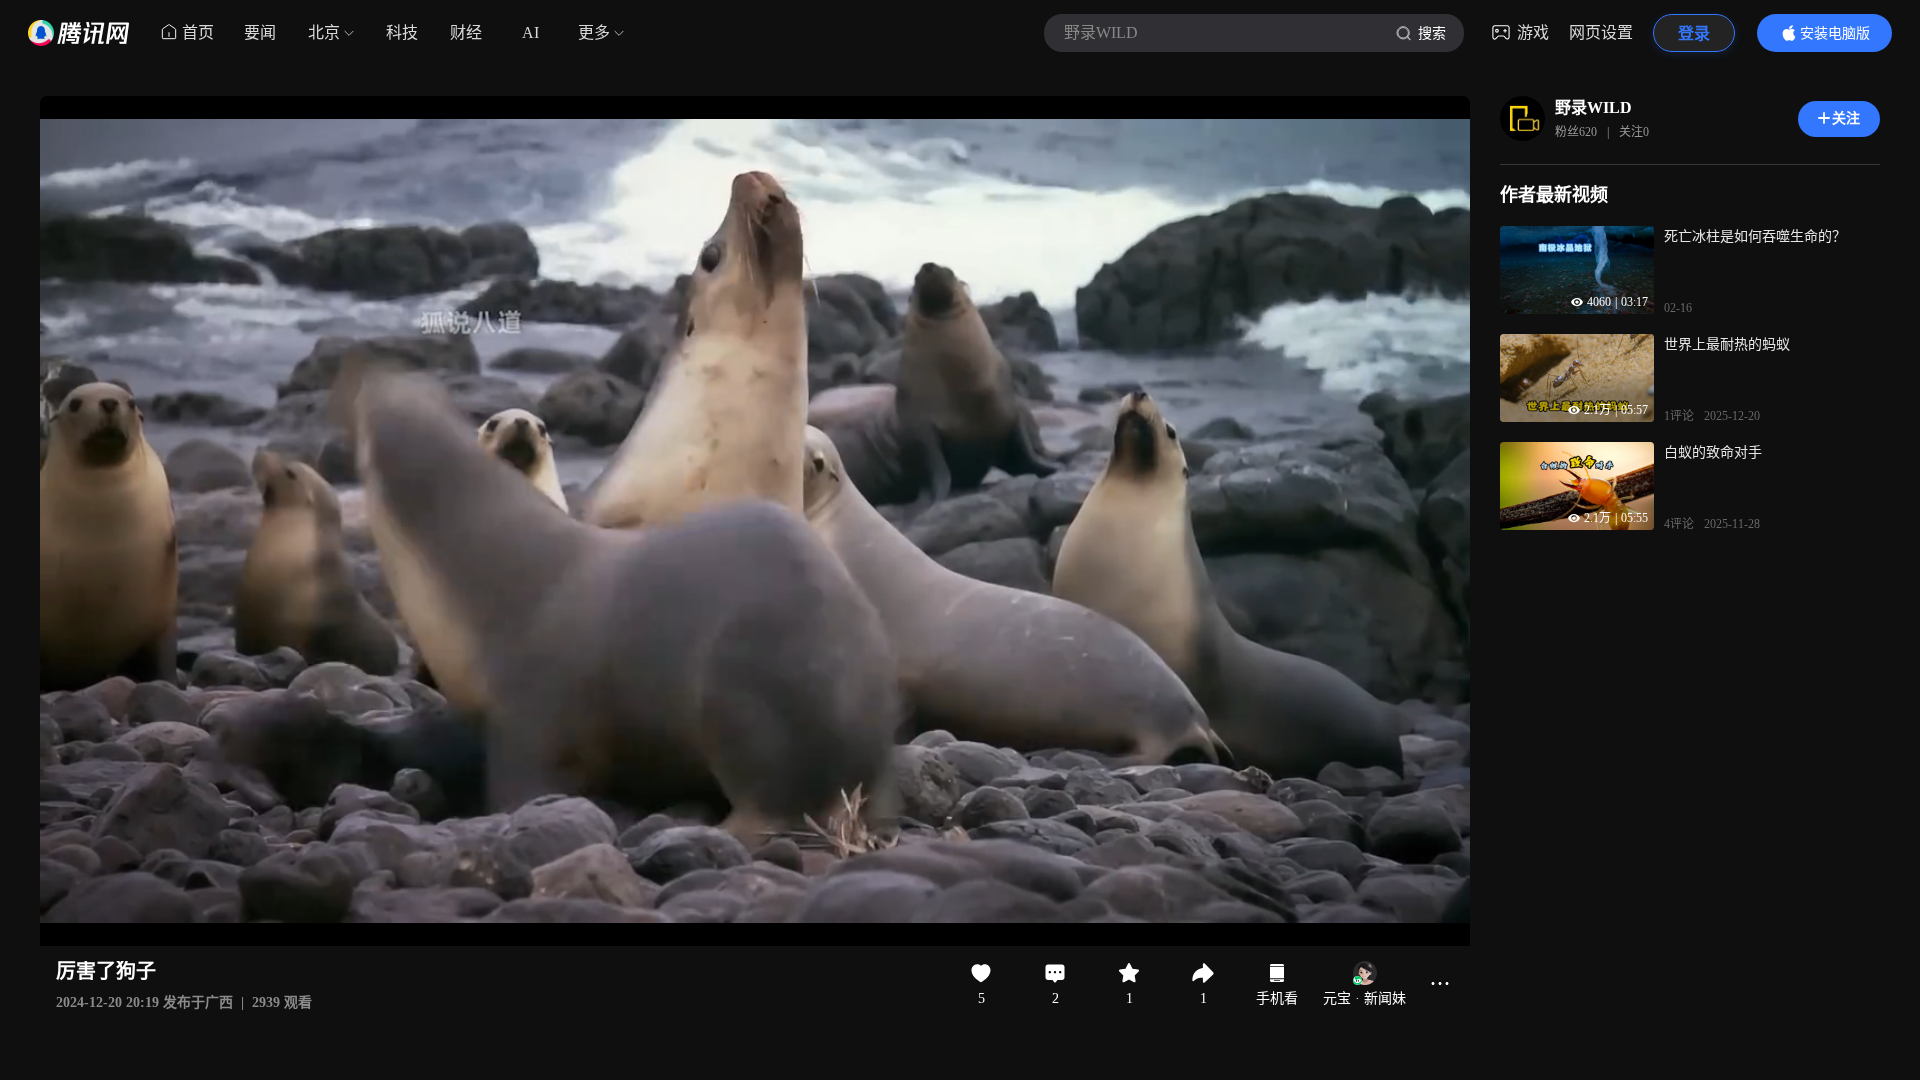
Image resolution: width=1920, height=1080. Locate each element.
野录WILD (1593, 107)
